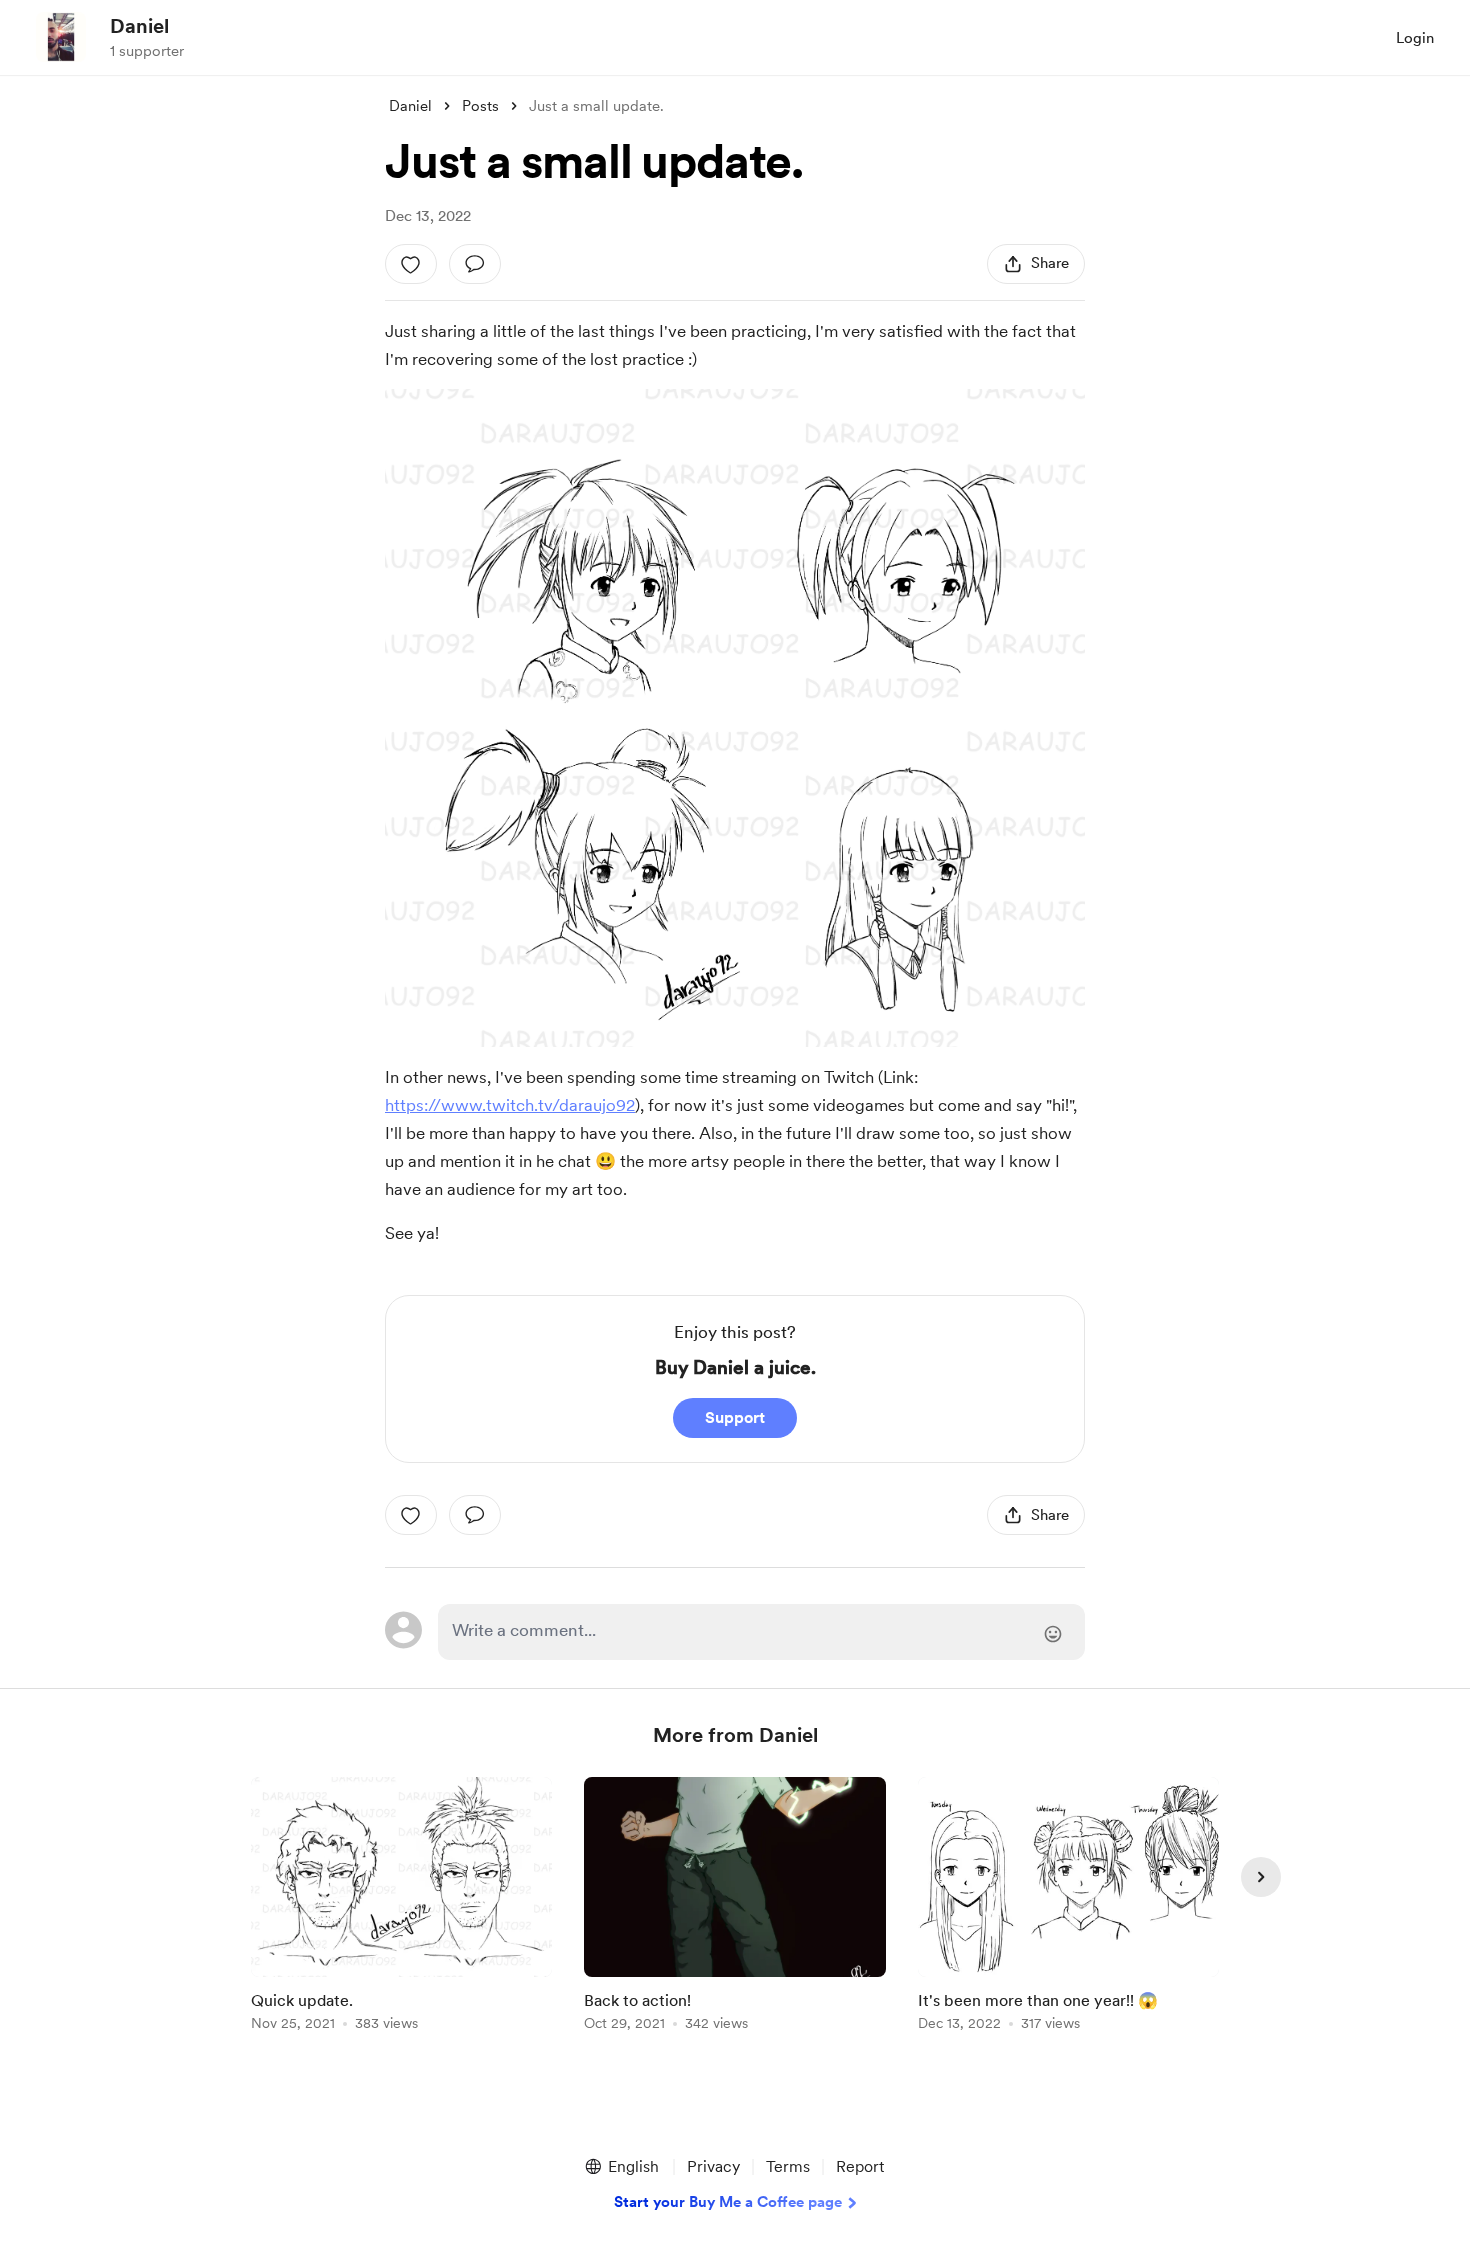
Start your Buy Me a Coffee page (728, 2202)
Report (860, 2166)
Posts (480, 106)
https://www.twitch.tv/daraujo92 (510, 1105)
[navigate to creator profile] (61, 37)
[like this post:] (411, 264)
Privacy (713, 2166)
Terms (788, 2166)
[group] (401, 1907)
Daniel (139, 26)
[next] (1261, 1877)
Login (1415, 38)
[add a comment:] (475, 264)
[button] (621, 2167)
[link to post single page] (401, 1907)
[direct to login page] (761, 1632)
